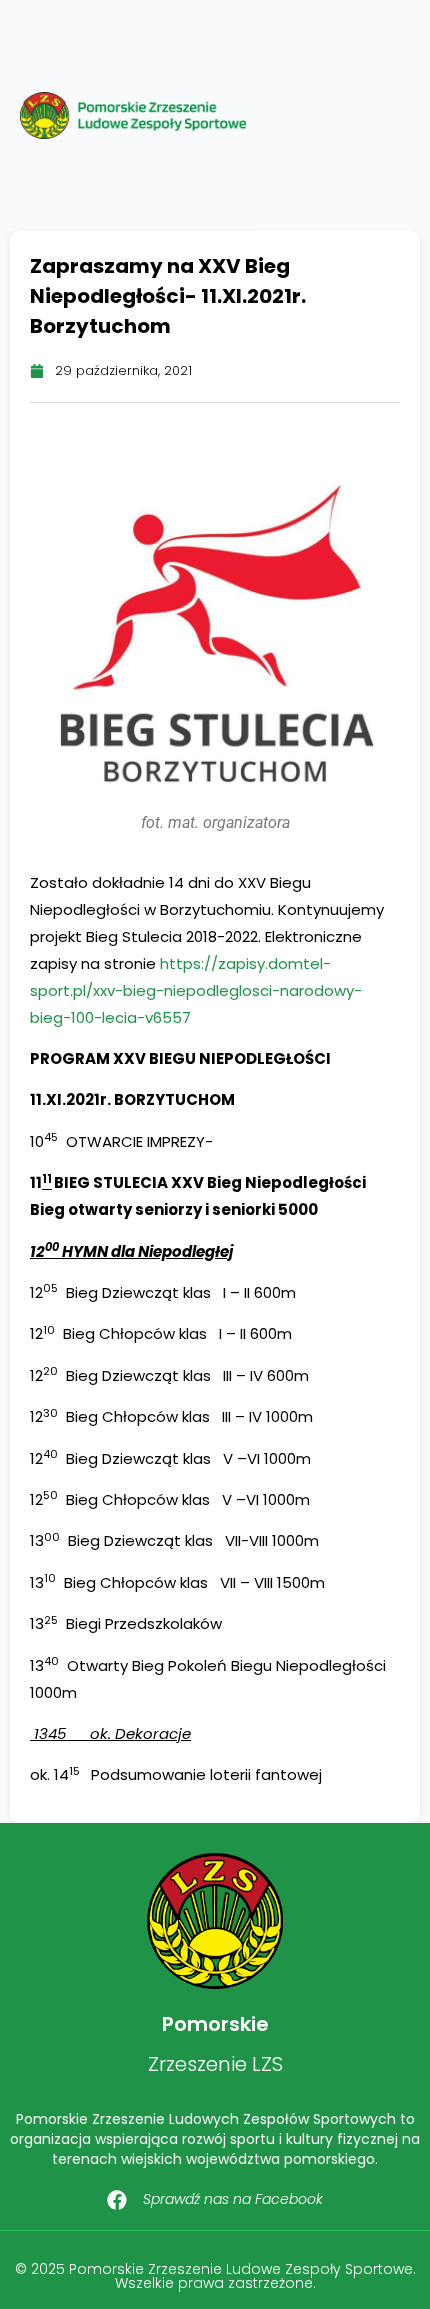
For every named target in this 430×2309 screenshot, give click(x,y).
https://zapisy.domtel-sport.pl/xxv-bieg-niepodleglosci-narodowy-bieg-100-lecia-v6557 (196, 990)
